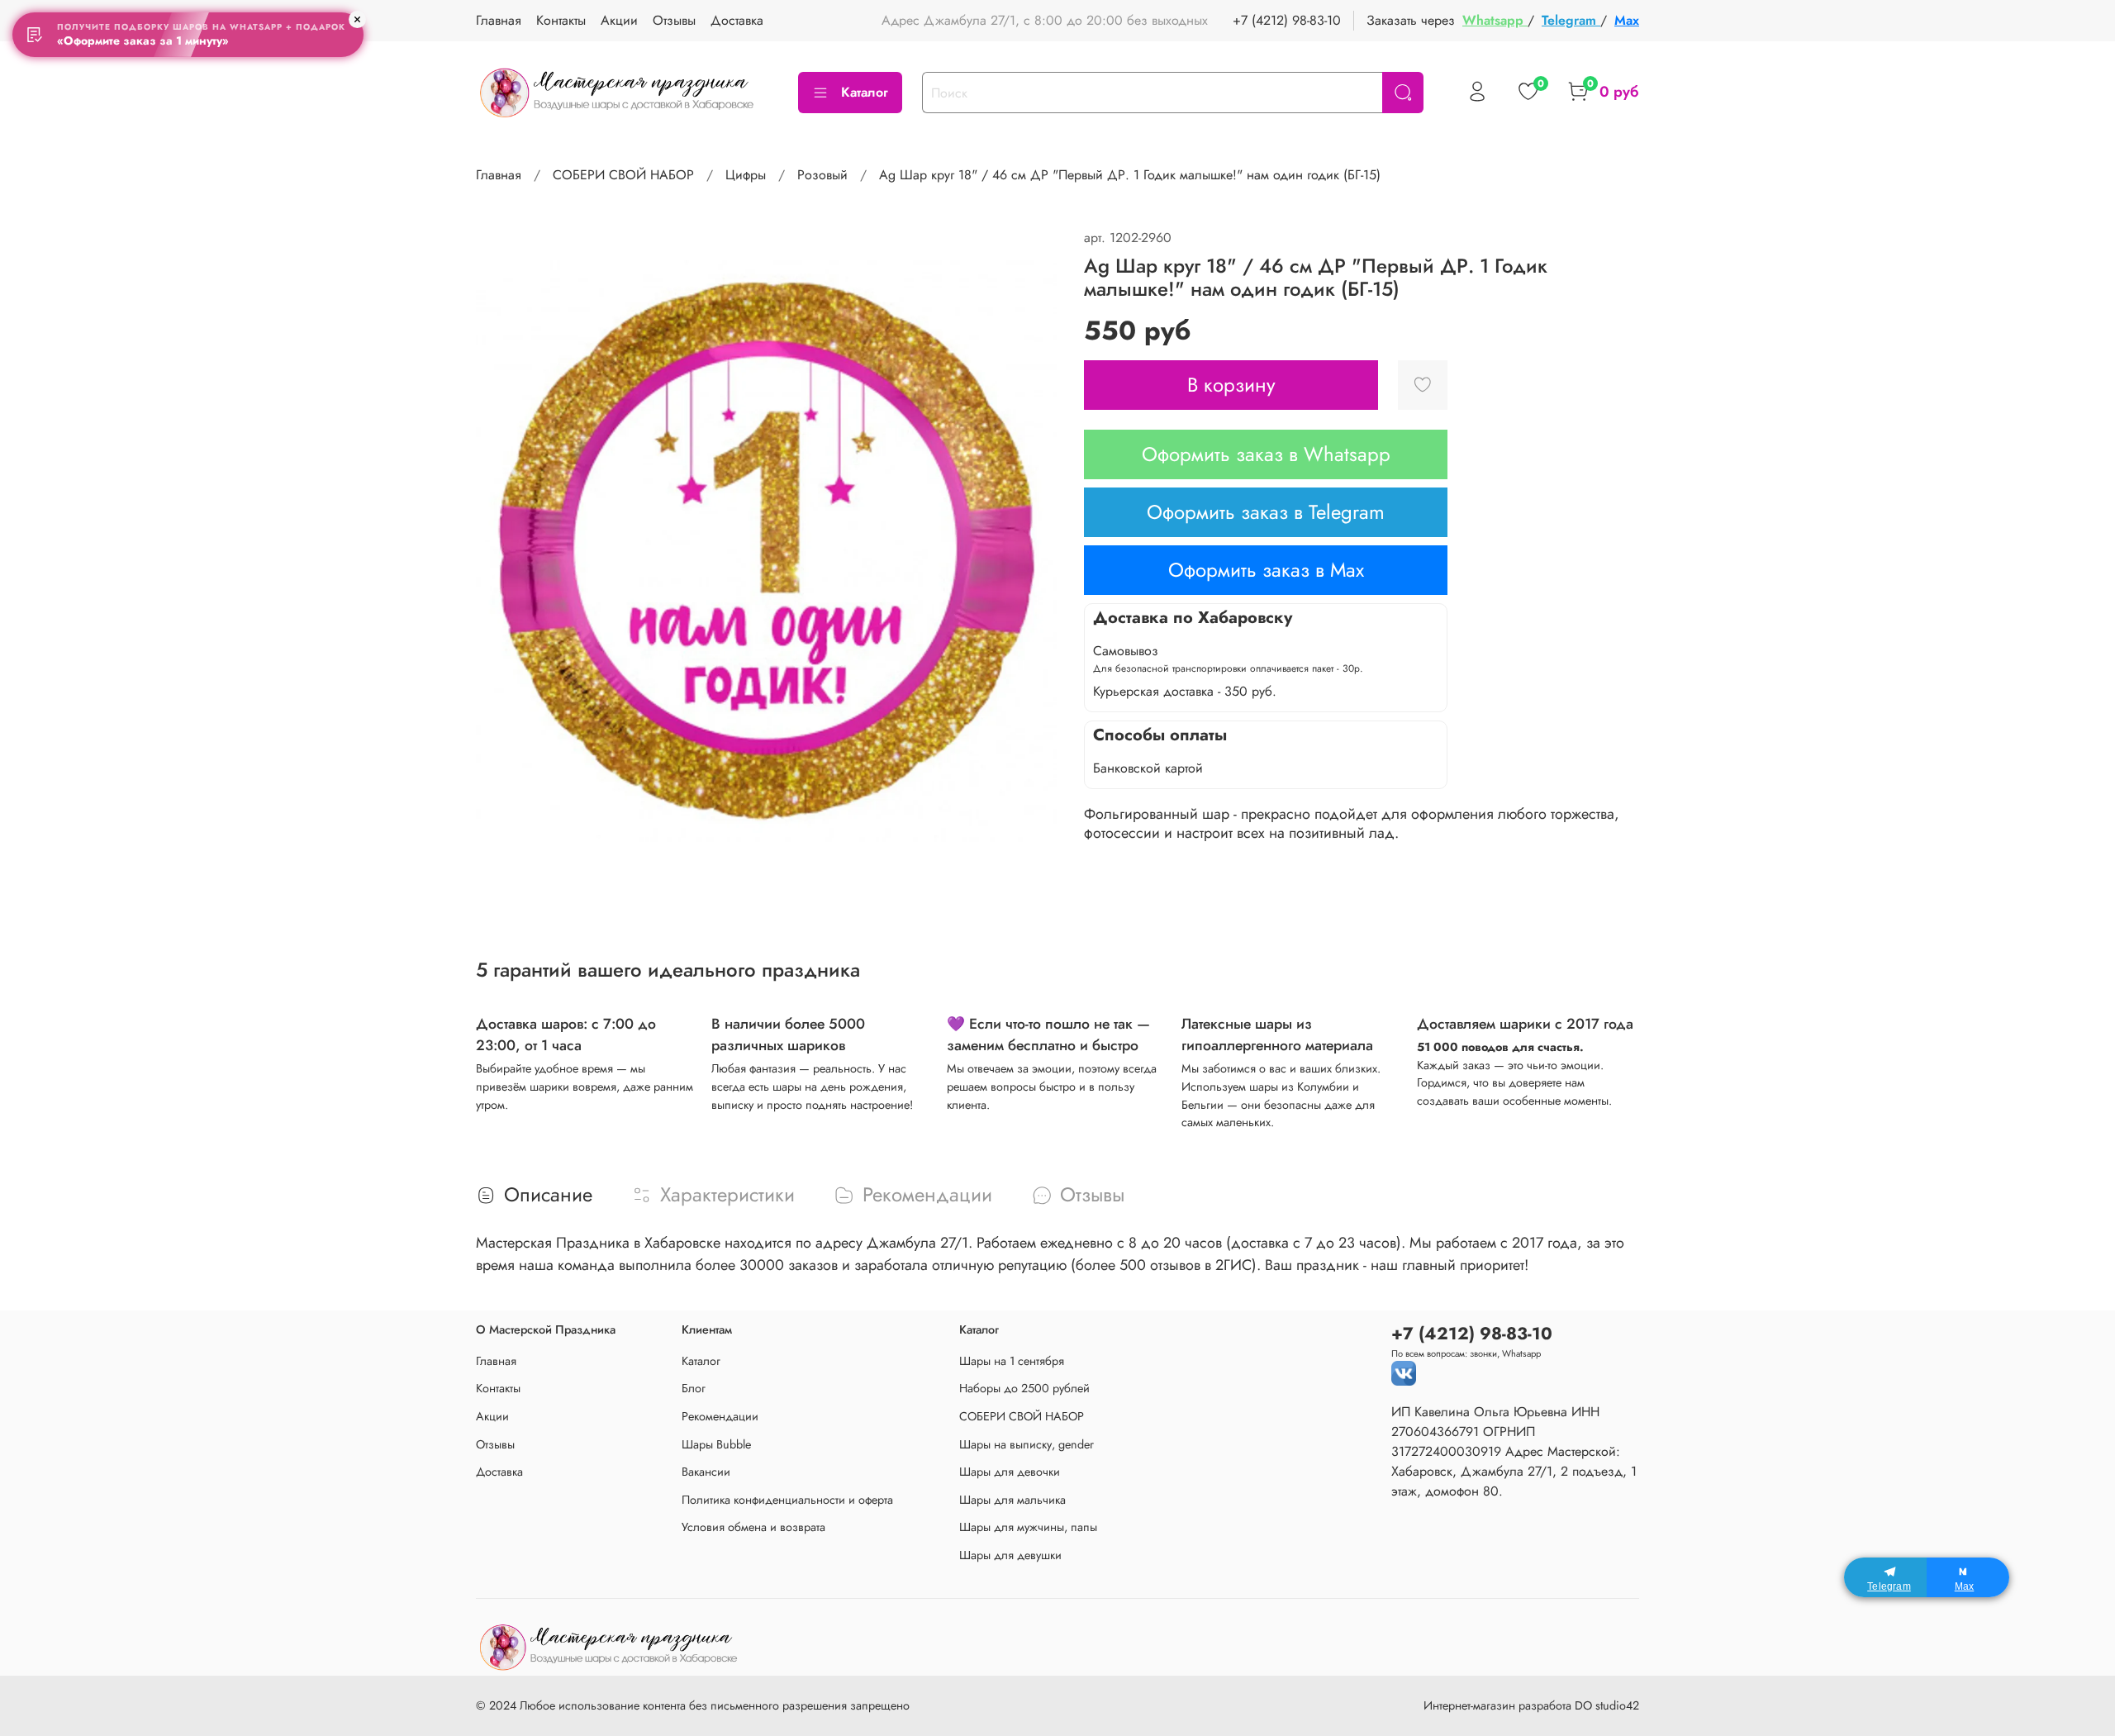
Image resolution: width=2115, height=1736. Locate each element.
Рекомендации (720, 1416)
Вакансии (706, 1472)
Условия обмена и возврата (753, 1527)
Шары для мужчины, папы (1028, 1527)
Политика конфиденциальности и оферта (787, 1500)
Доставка (737, 20)
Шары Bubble (716, 1444)
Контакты (561, 20)
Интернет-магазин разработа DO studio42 (1531, 1705)
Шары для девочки (1010, 1472)
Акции (619, 20)
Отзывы (674, 20)
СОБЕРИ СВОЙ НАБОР (623, 175)
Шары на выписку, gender (1027, 1444)
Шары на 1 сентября (1012, 1361)
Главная (499, 20)
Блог (694, 1388)
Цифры (746, 175)
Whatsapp (1495, 20)
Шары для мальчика (1012, 1500)
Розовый (822, 175)
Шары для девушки (1010, 1555)
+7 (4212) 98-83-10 (1287, 20)
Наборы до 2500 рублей (1024, 1388)
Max (1627, 20)
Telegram (1571, 20)
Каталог (865, 92)
